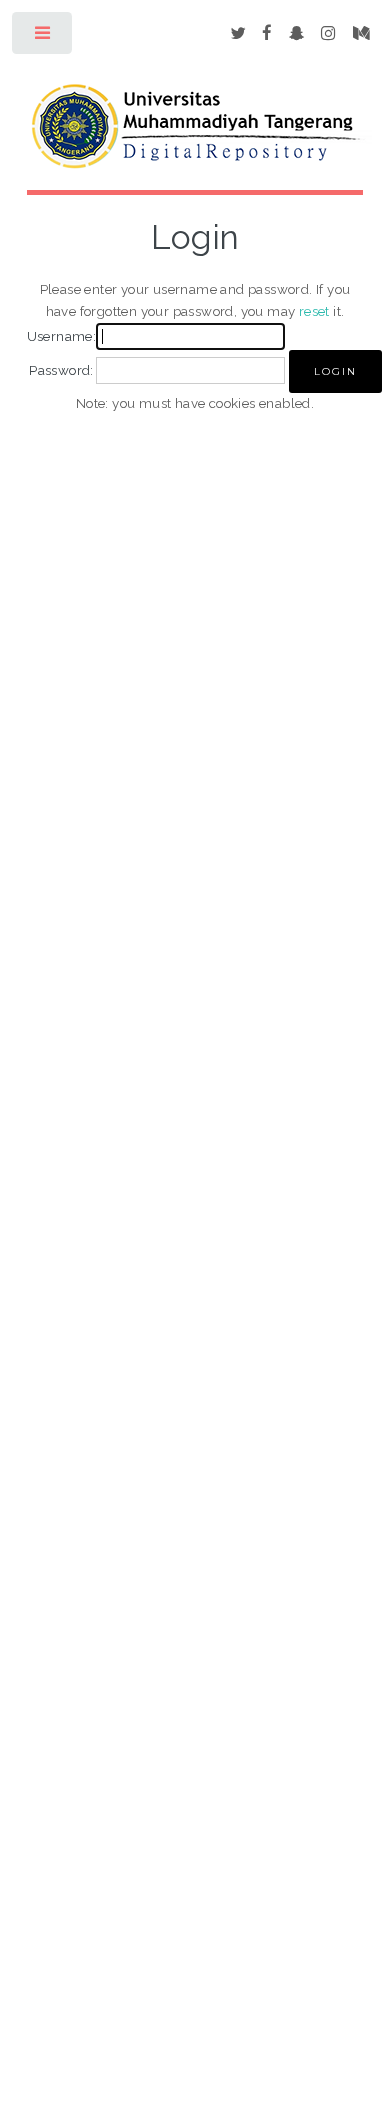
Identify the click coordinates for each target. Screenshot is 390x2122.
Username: (62, 336)
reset (314, 311)
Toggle (43, 37)
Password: (61, 370)
